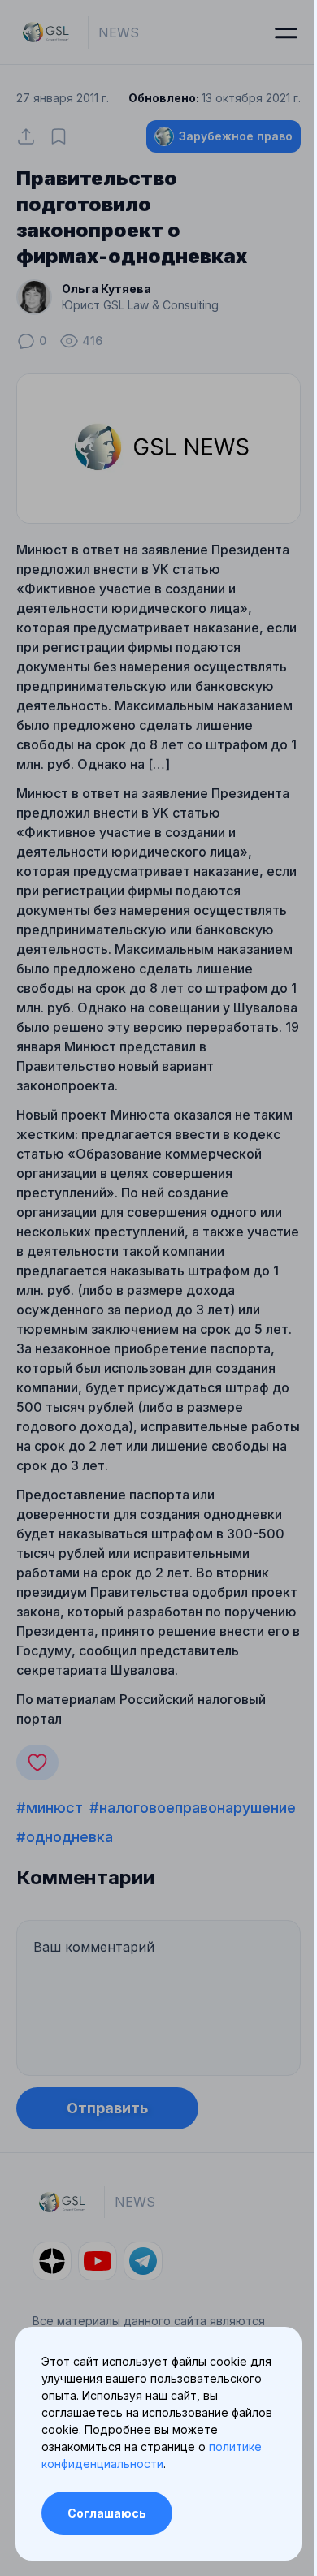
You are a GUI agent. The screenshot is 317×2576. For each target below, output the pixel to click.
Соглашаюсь (107, 2513)
